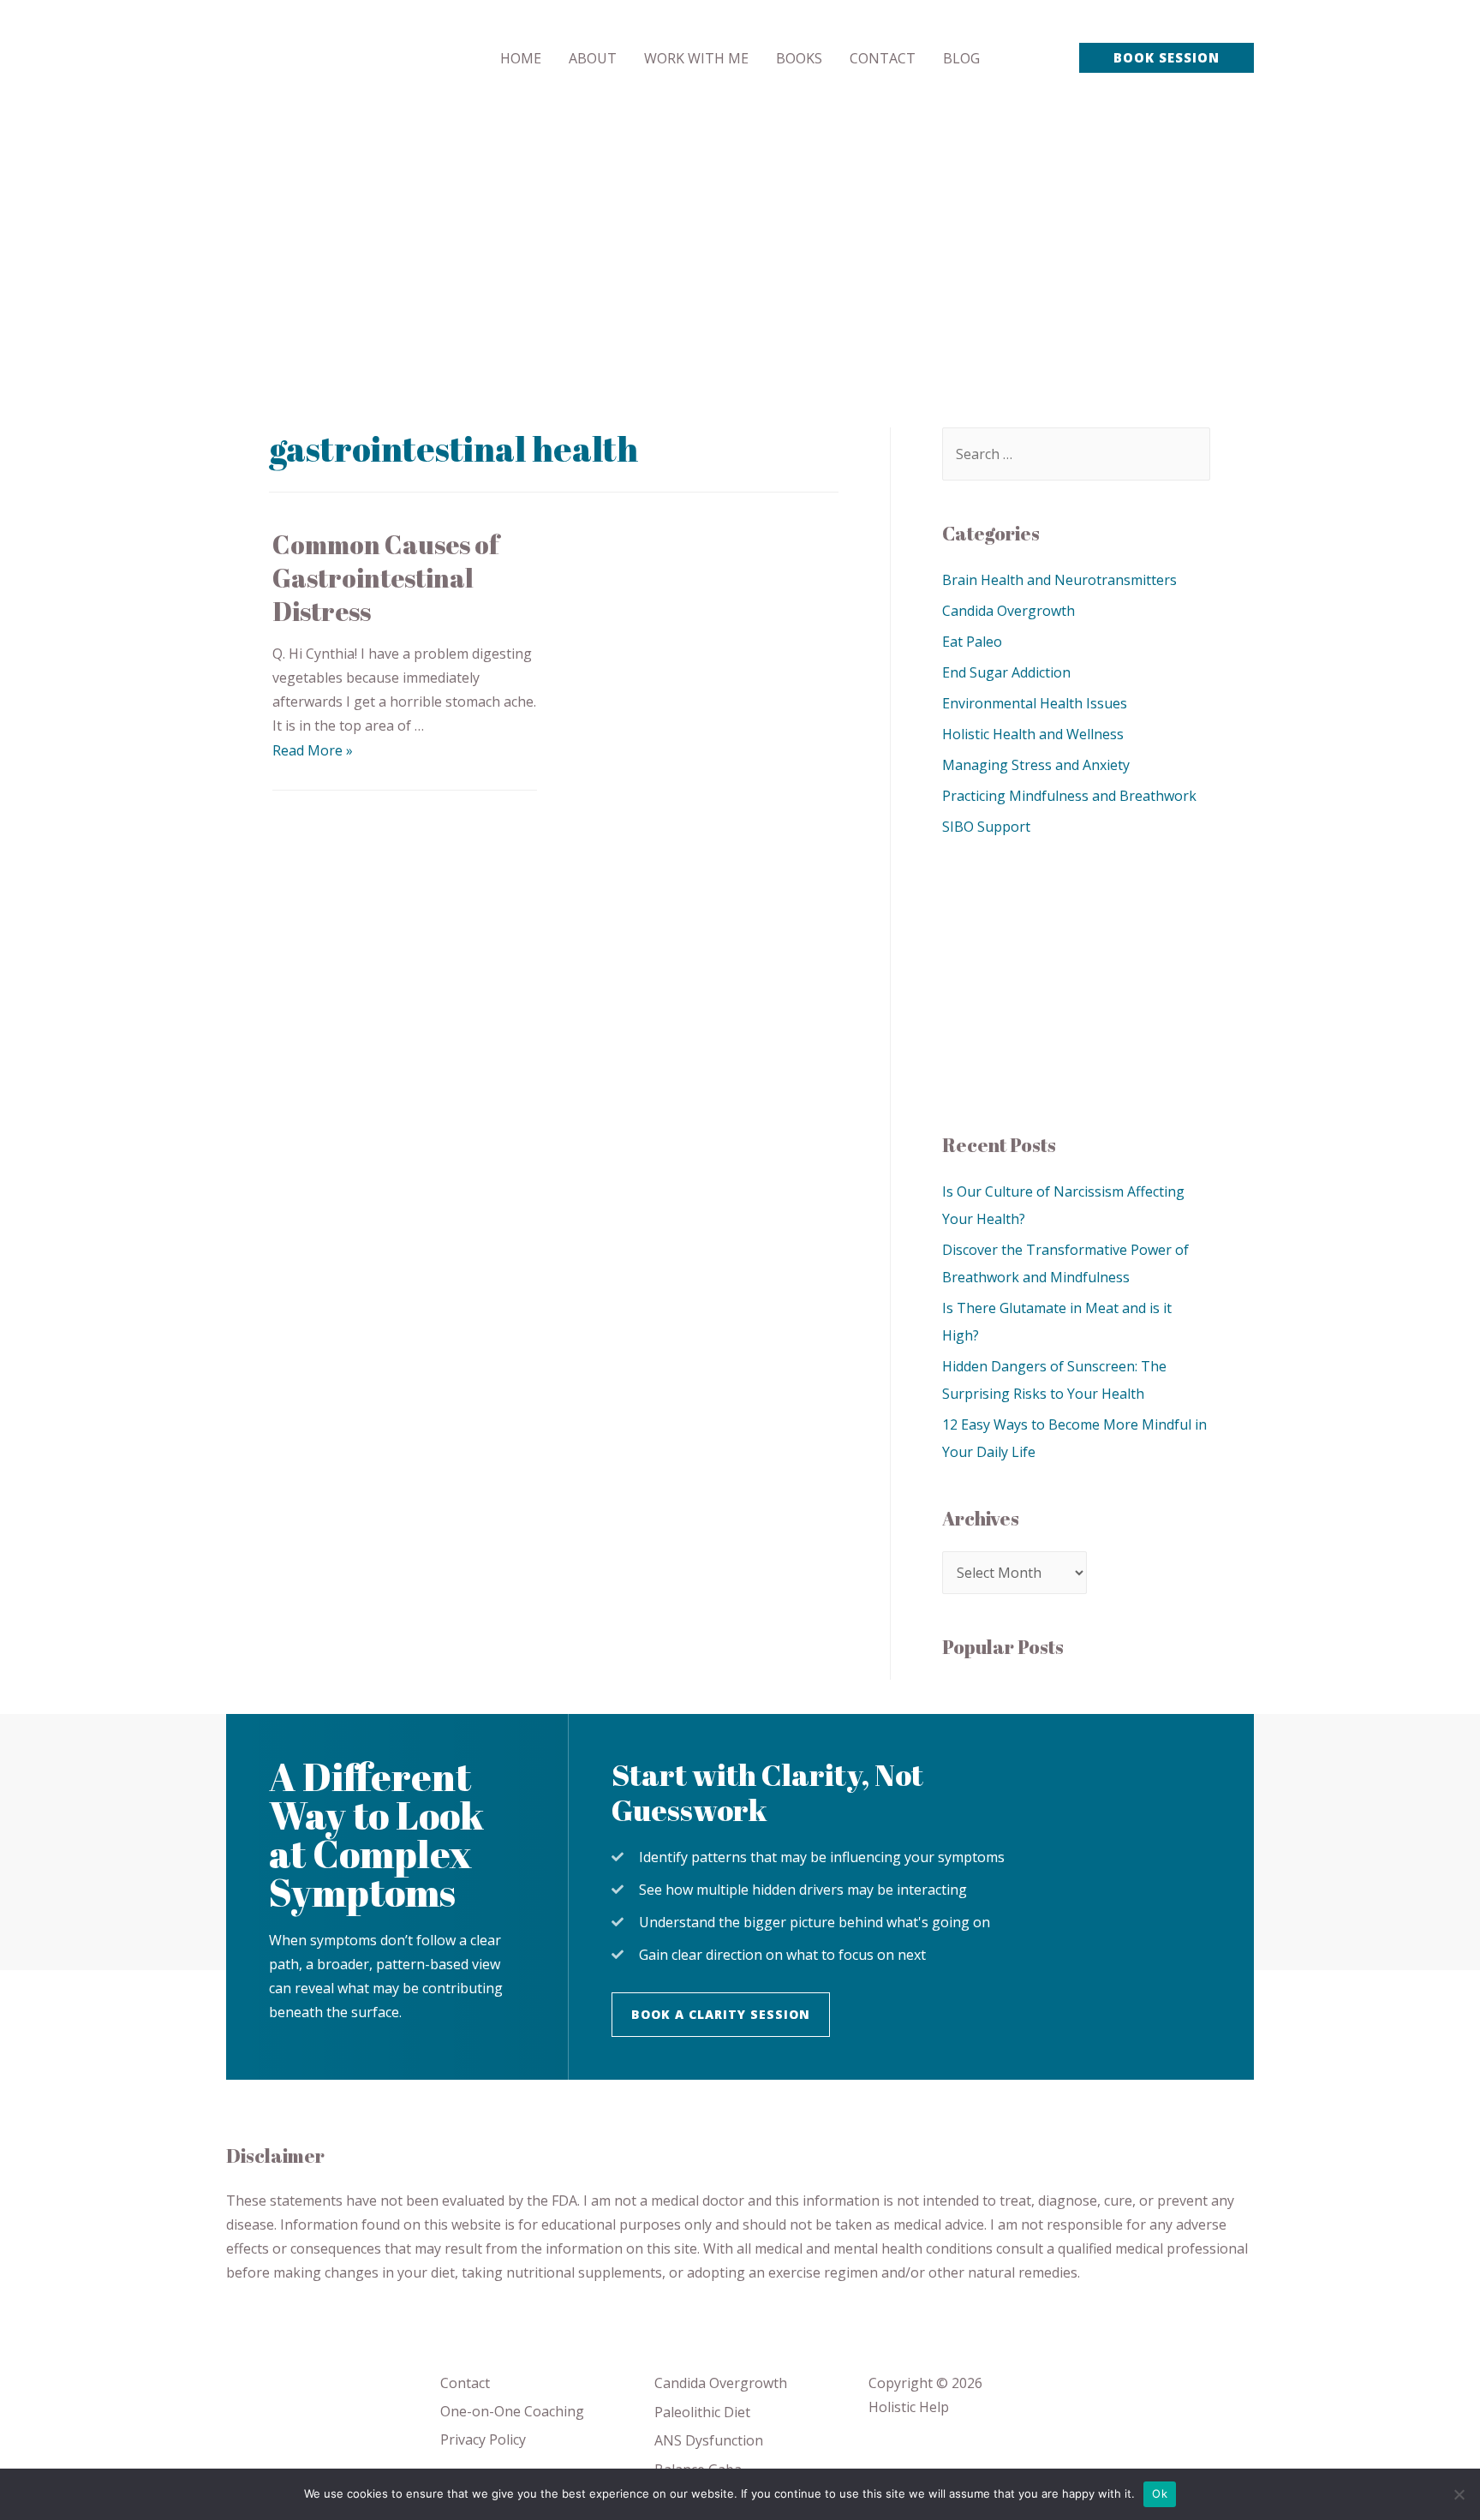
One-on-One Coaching (512, 2411)
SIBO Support (986, 827)
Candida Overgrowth (1009, 611)
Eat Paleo (972, 642)
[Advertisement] (740, 244)
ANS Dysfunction (709, 2440)
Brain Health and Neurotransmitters (1059, 580)
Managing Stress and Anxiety (1036, 765)
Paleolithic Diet (702, 2412)
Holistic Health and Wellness (1033, 734)
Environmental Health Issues (1035, 703)
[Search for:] (1076, 454)
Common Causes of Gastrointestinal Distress (386, 578)
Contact (465, 2383)
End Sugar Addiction (1006, 672)
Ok (1160, 2493)
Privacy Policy (483, 2439)
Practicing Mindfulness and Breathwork (1069, 796)
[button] (721, 2015)
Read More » (313, 750)
